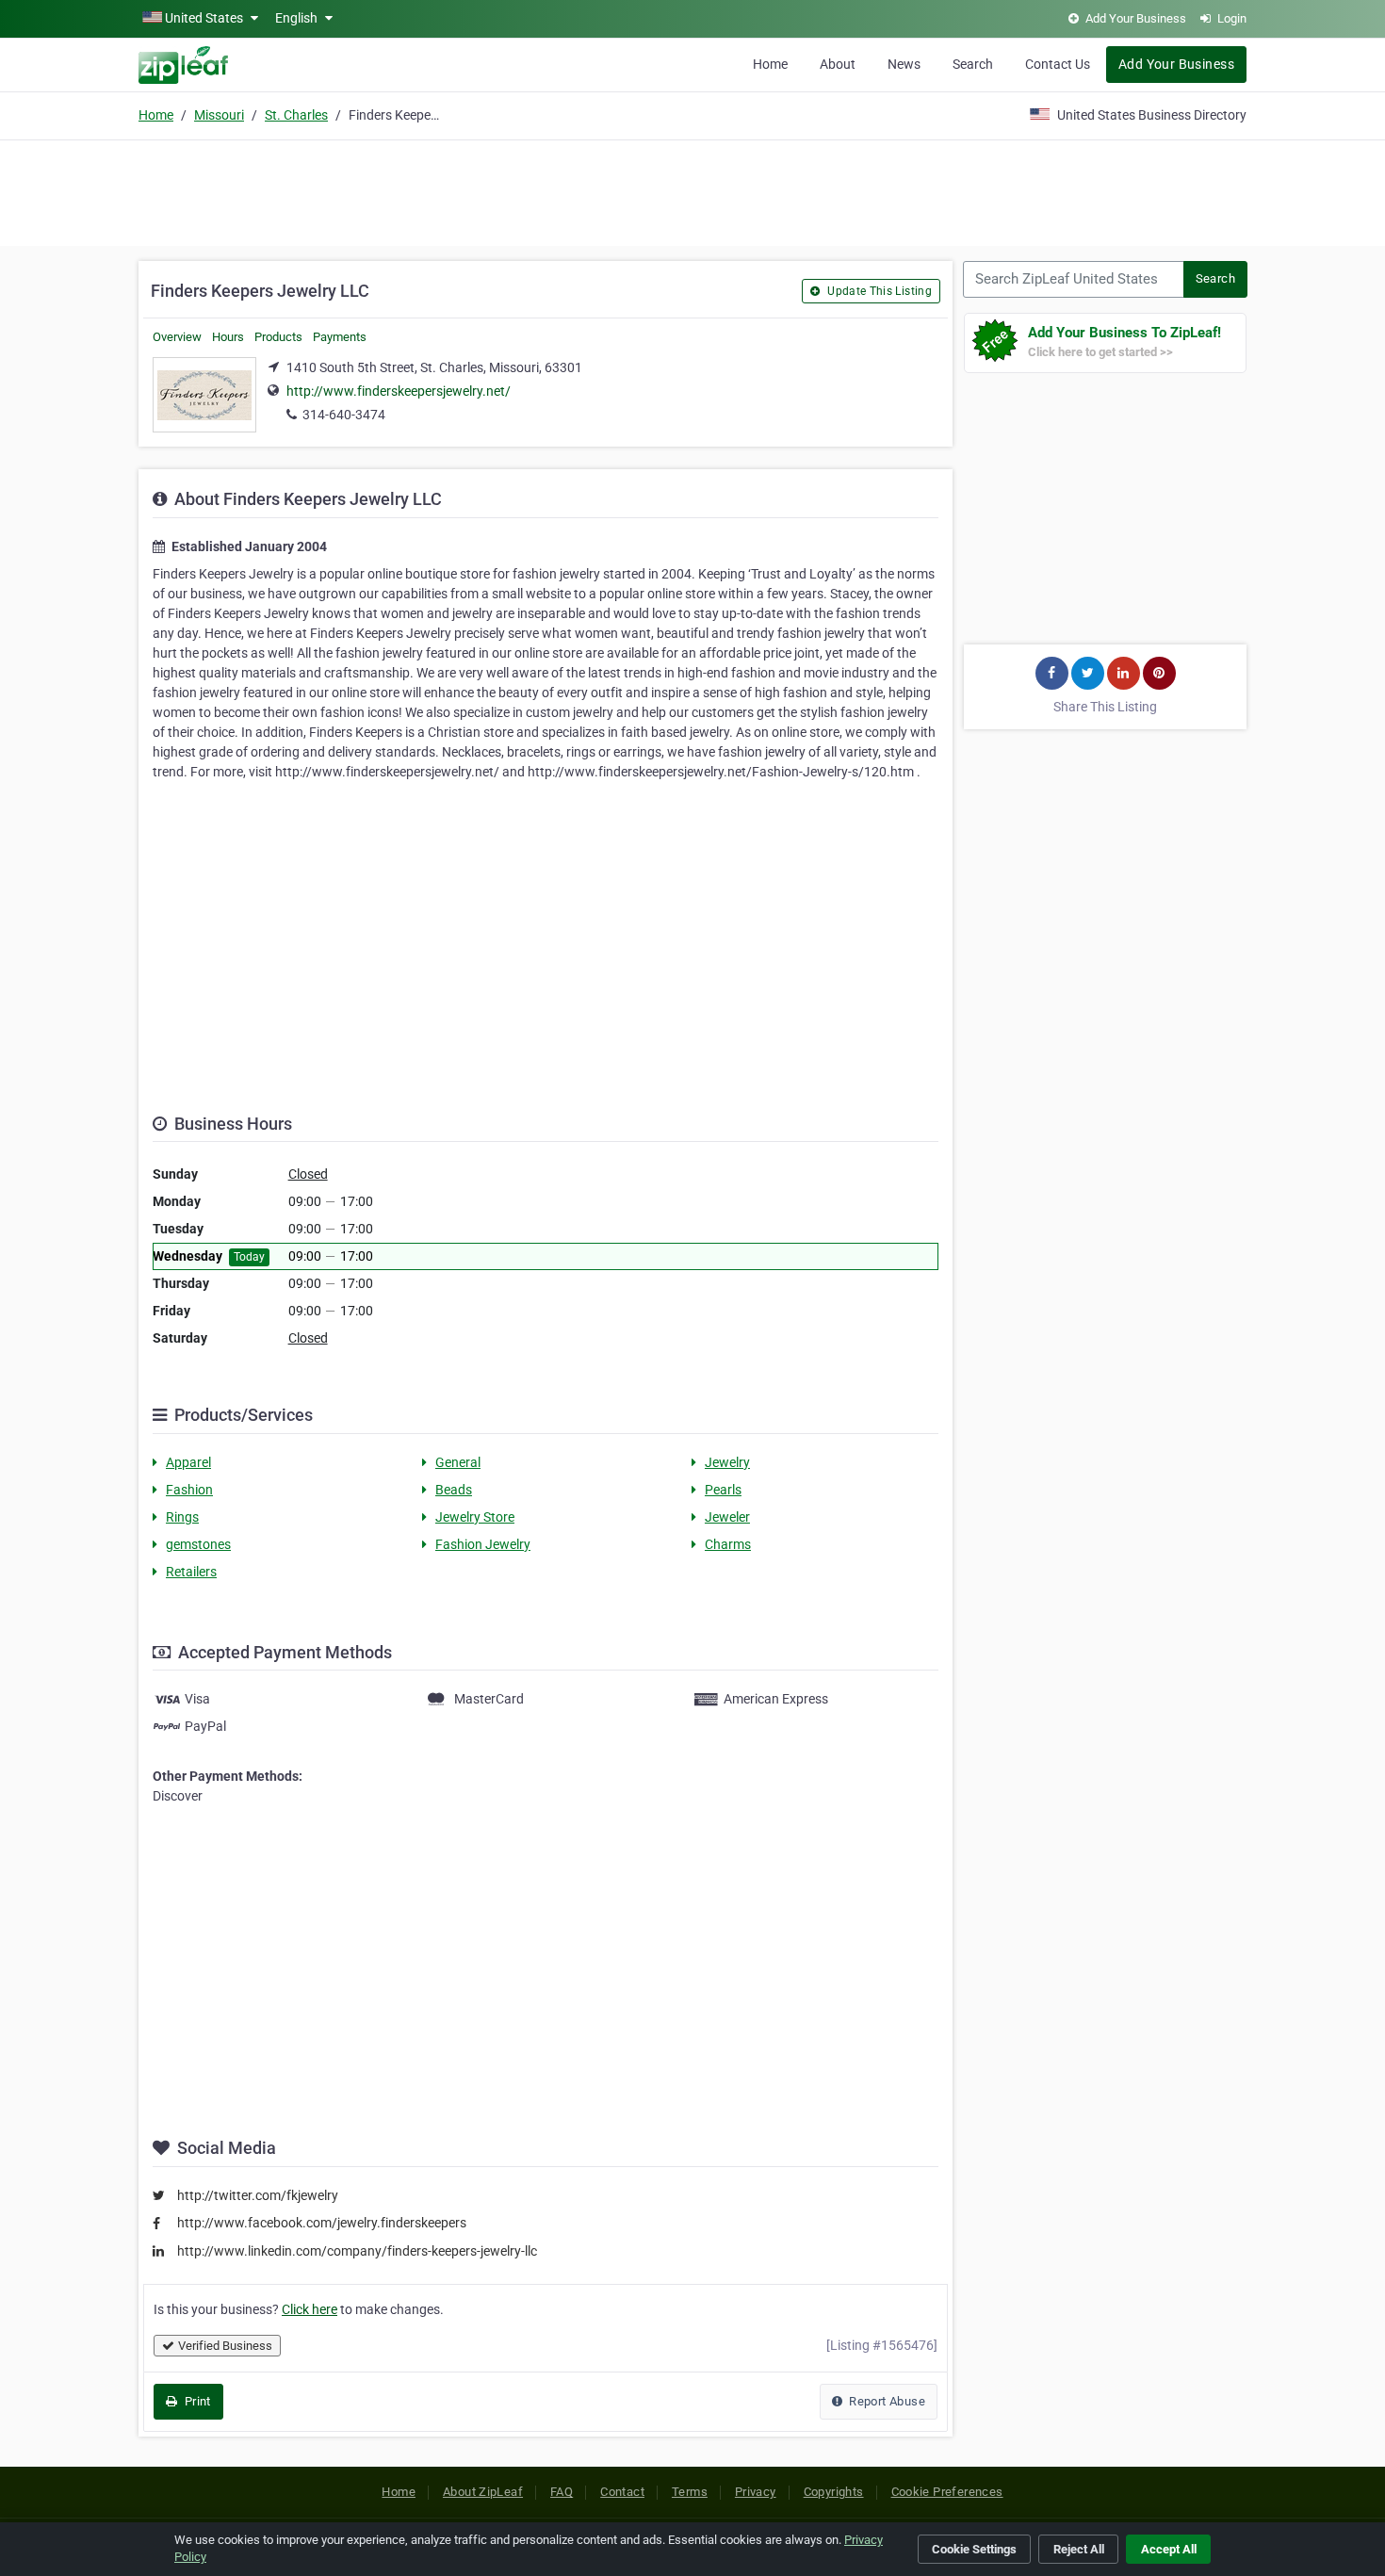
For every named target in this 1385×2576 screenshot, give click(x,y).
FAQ (562, 2492)
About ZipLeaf (483, 2492)
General (458, 1462)
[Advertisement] (692, 190)
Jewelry (727, 1462)
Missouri (219, 115)
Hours (228, 337)
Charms (728, 1544)
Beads (454, 1490)
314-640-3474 (344, 415)
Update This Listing (878, 291)
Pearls (723, 1490)
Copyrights (834, 2492)
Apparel (188, 1462)
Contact (622, 2492)
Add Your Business (1176, 64)
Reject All (1079, 2549)
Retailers (191, 1572)
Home (770, 64)
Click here (310, 2309)
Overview (177, 337)
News (904, 64)
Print (196, 2401)
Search (973, 64)
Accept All (1169, 2549)
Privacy (756, 2492)
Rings (182, 1517)
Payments (340, 337)
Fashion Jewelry (483, 1544)
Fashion (189, 1490)
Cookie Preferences (947, 2492)
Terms (690, 2492)
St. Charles (296, 115)
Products (278, 337)
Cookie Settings (974, 2549)
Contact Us (1058, 64)
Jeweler (727, 1517)
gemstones (198, 1544)
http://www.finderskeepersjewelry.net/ (399, 391)
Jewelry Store (475, 1517)
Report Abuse (886, 2401)
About (838, 64)
